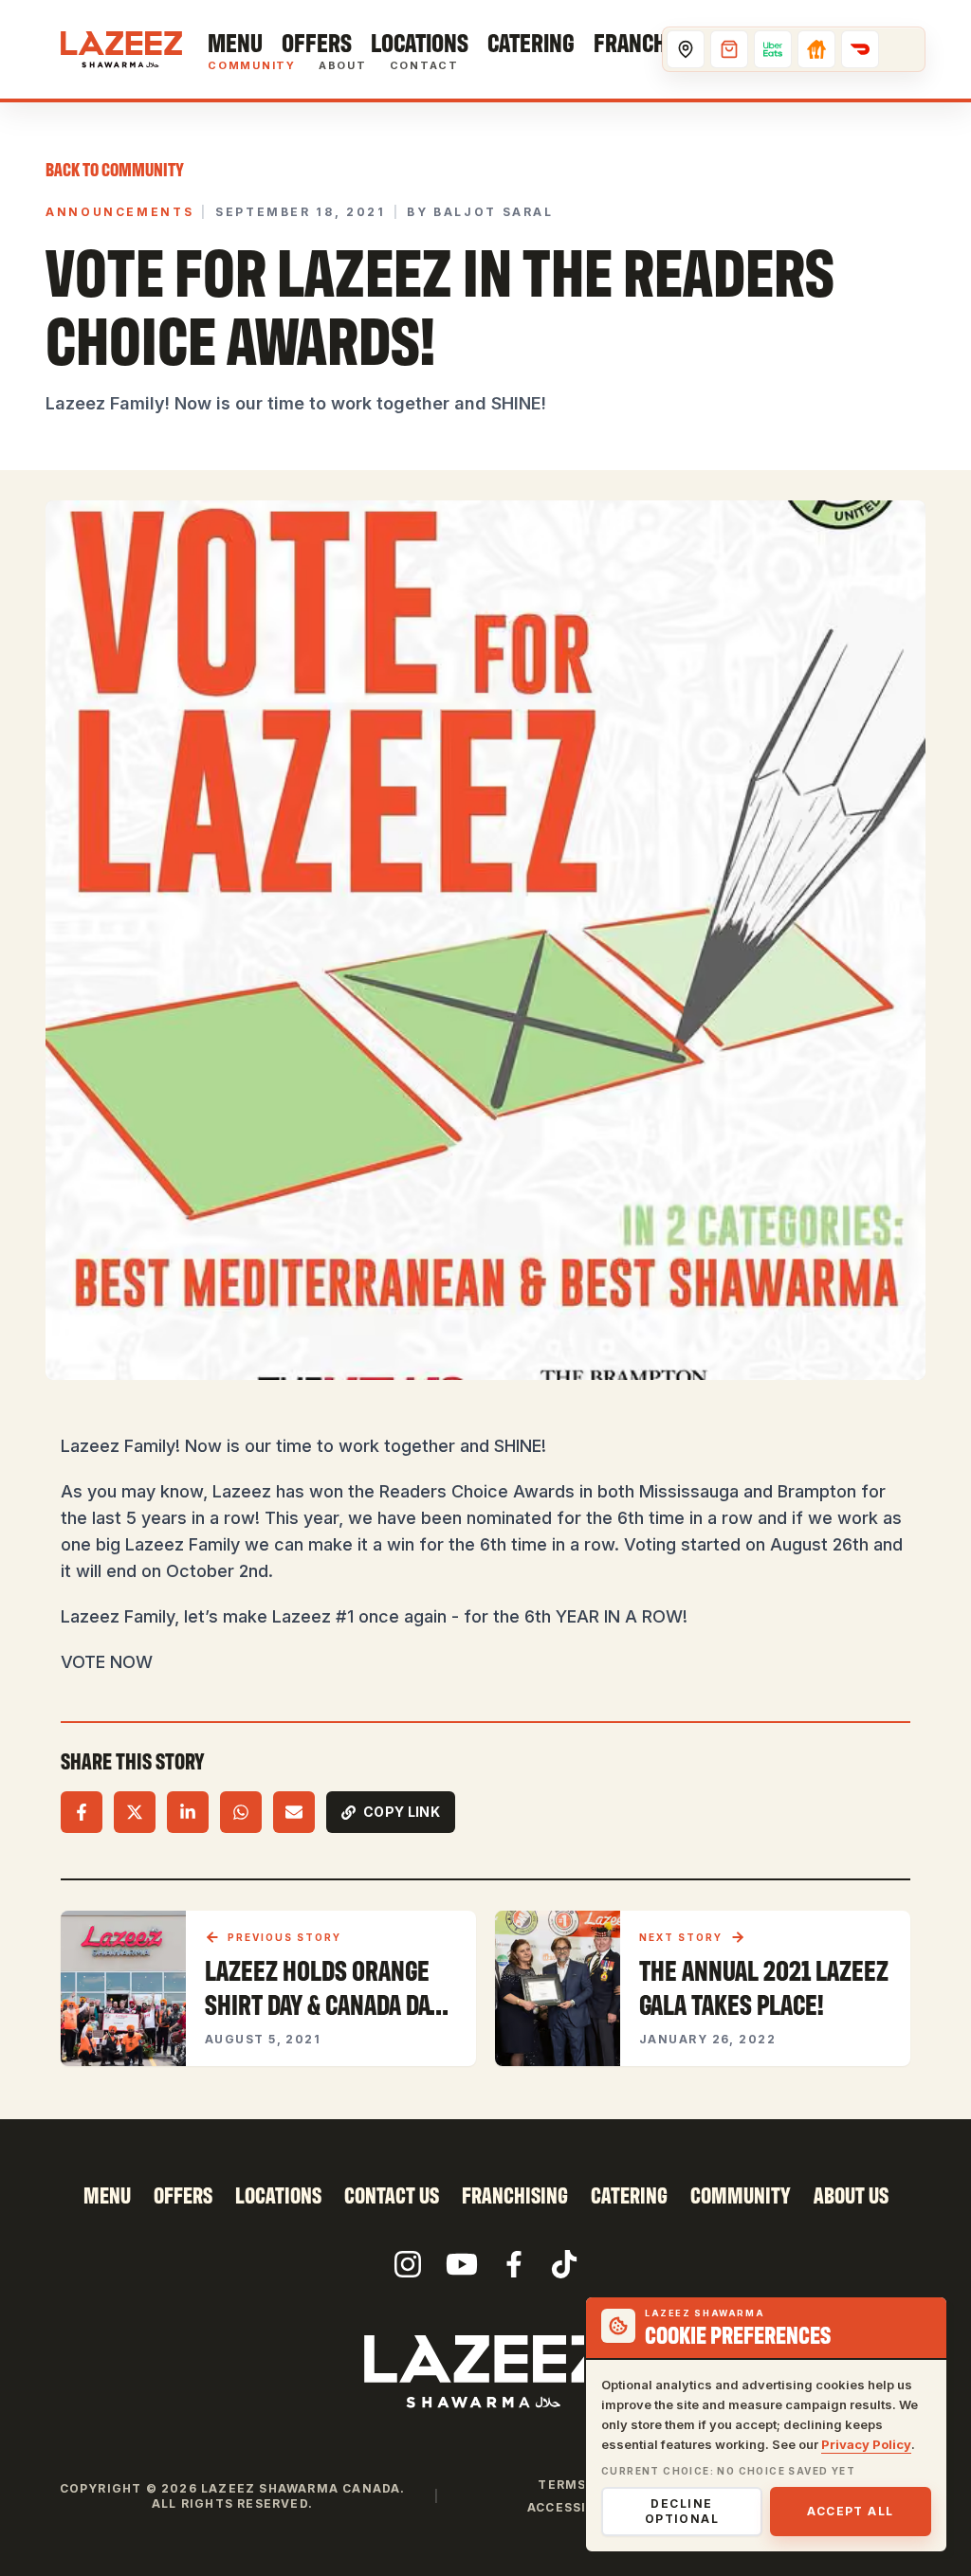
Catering (531, 42)
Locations (420, 42)
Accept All (850, 2511)
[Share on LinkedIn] (188, 1812)
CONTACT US (392, 2195)
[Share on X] (135, 1812)
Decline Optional (682, 2511)
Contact (424, 66)
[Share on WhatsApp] (241, 1812)
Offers (317, 42)
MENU (107, 2195)
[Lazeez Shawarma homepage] (485, 2371)
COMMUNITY (741, 2195)
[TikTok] (564, 2264)
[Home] (121, 49)
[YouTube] (462, 2264)
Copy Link (402, 1812)
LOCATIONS (278, 2195)
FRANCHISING (515, 2195)
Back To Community (115, 169)
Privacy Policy (866, 2444)
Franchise (644, 42)
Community (252, 66)
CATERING (629, 2195)
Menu (235, 42)
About (343, 66)
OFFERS (183, 2195)
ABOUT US (851, 2195)
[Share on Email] (294, 1812)
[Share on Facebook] (82, 1812)
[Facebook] (514, 2264)
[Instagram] (408, 2264)
